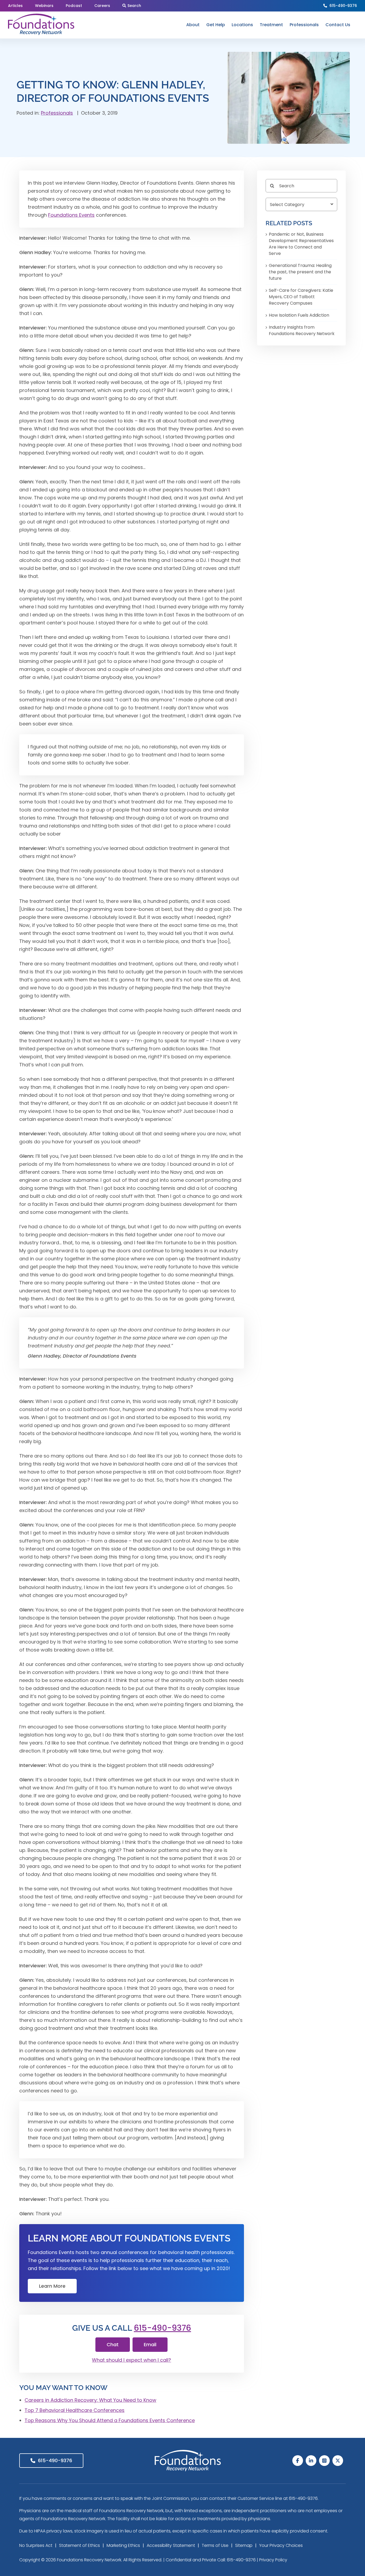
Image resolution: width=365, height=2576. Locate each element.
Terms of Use (215, 2545)
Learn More (52, 2286)
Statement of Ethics (79, 2545)
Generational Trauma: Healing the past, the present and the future (300, 272)
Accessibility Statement (171, 2545)
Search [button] (134, 6)
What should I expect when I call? (131, 2360)
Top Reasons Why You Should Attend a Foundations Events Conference (110, 2420)
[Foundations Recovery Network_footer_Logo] (188, 2452)
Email (150, 2344)
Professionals (57, 113)
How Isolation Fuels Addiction (299, 315)
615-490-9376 (343, 6)
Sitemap (244, 2545)
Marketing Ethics (123, 2545)
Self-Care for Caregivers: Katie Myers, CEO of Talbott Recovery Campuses (301, 297)
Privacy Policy (273, 2560)
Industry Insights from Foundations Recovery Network (302, 330)
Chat (113, 2344)
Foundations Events (71, 215)
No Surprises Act (36, 2545)
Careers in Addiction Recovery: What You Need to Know (90, 2400)
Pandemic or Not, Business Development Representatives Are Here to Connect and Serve (301, 244)
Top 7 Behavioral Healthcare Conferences (75, 2410)
